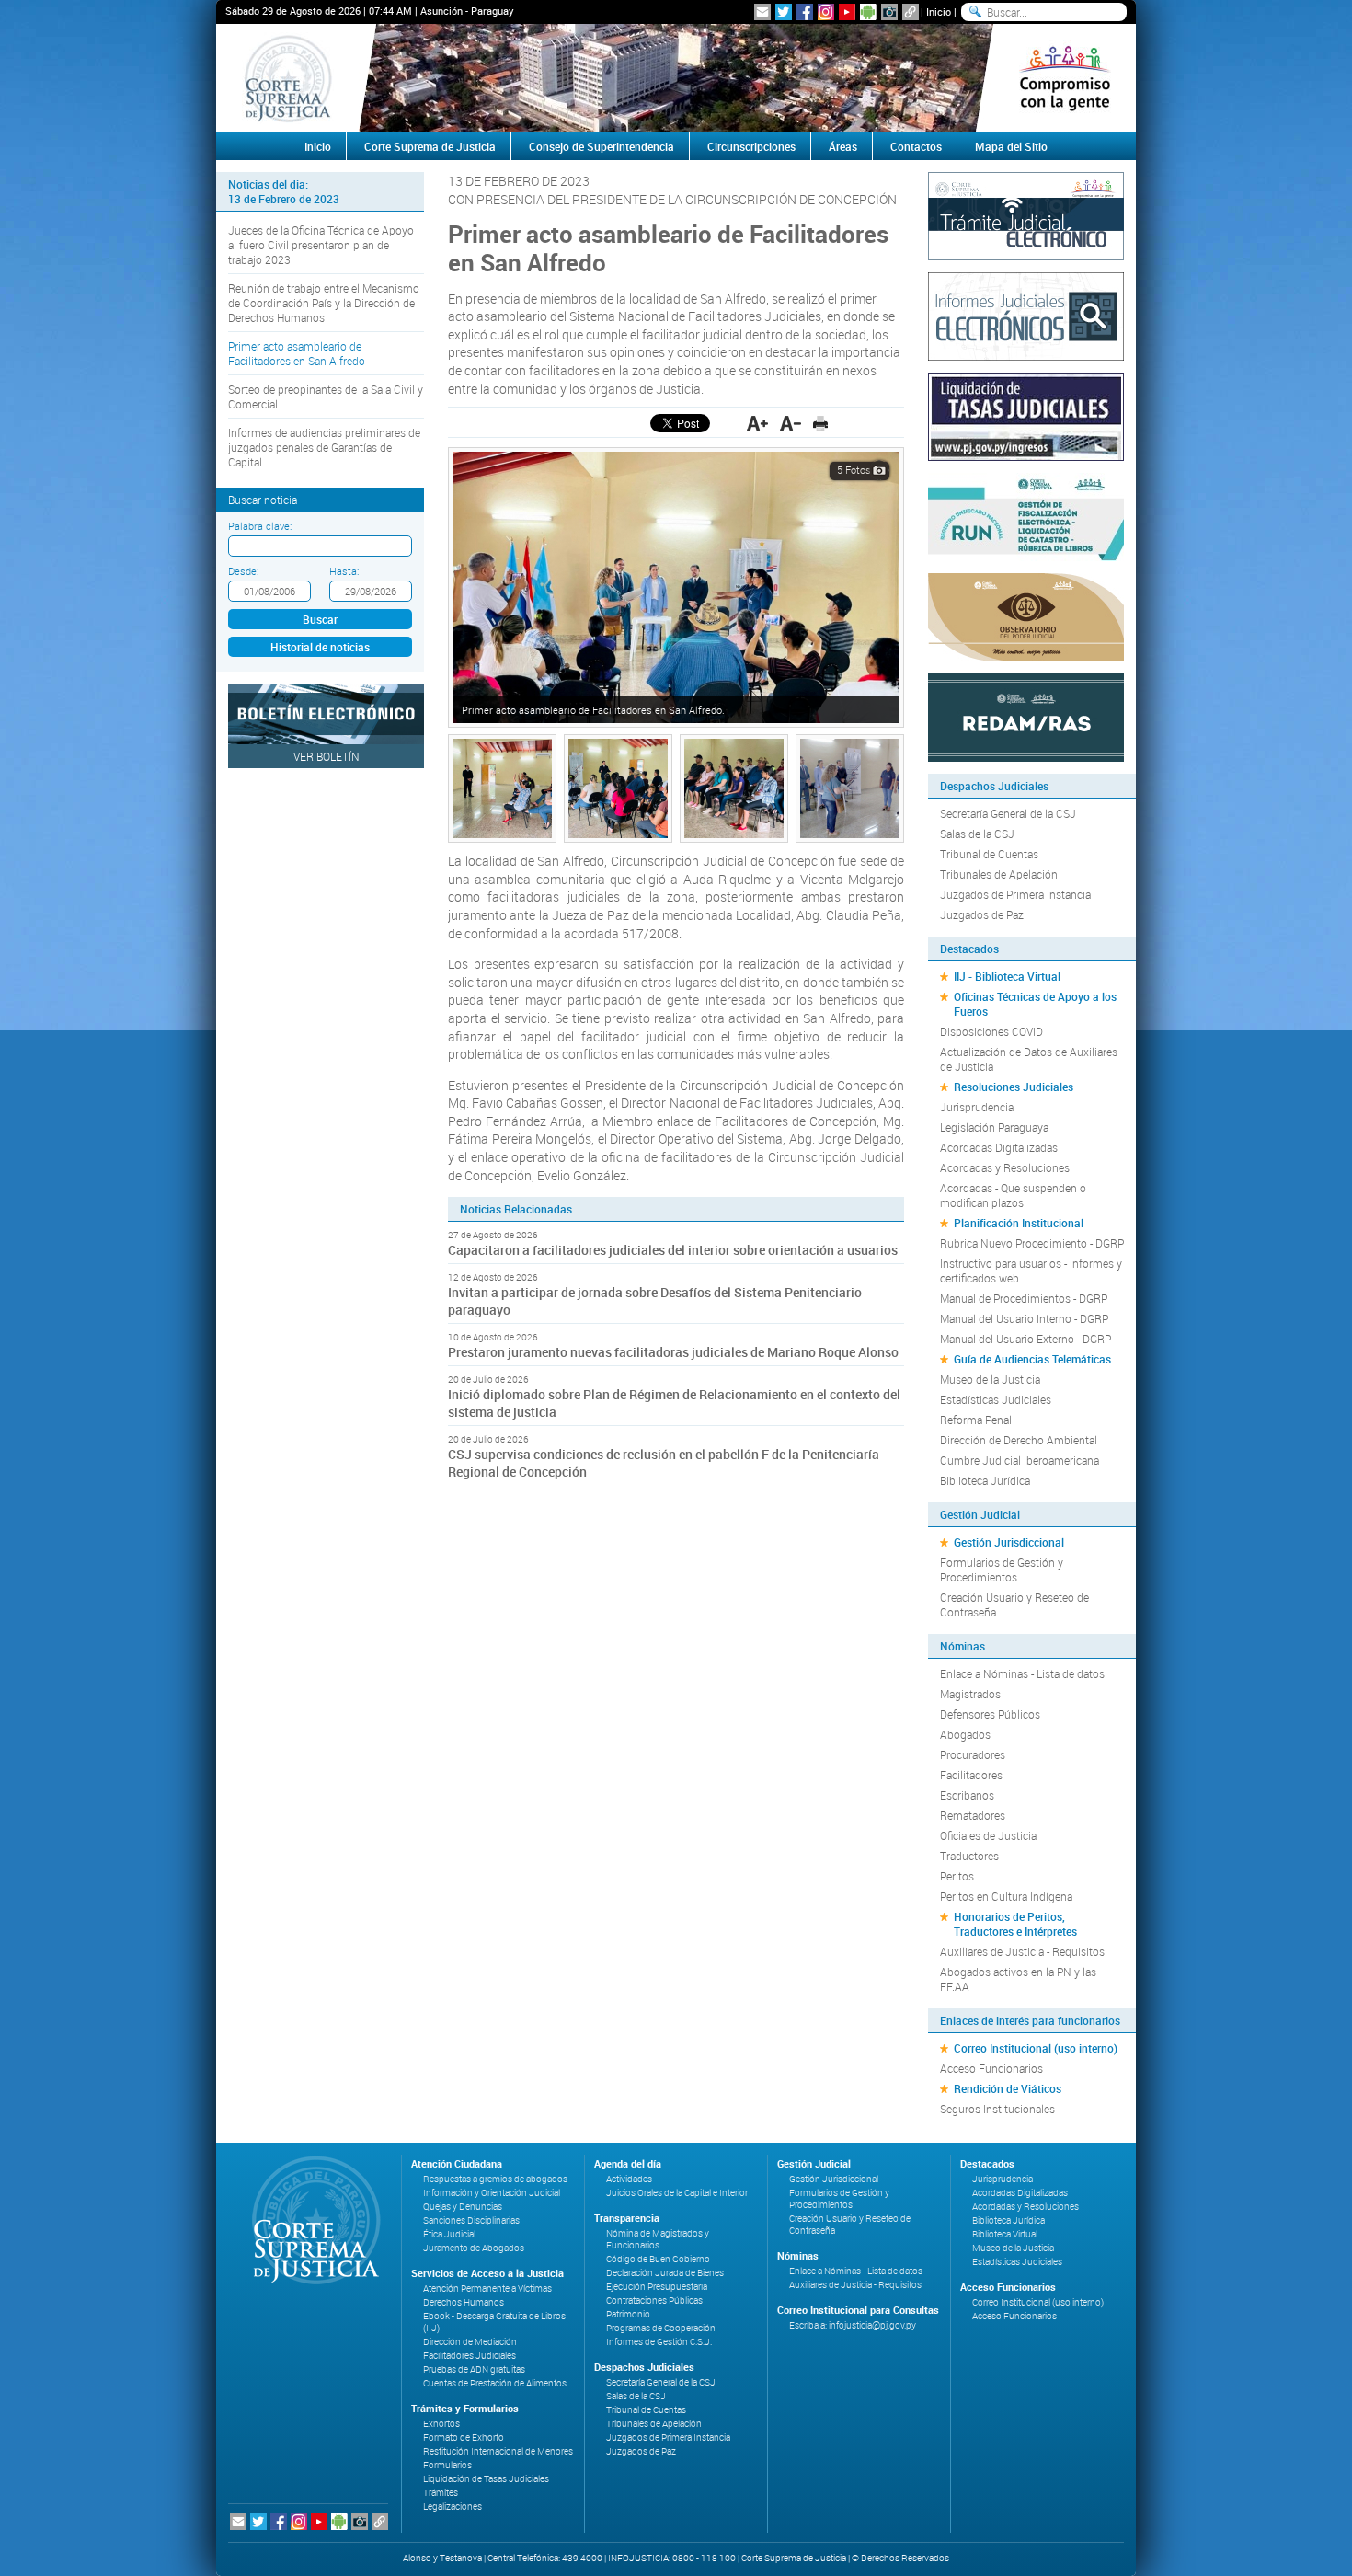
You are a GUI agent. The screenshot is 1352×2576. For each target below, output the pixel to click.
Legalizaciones (453, 2507)
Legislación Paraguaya (994, 1127)
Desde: (243, 571)
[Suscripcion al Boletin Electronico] (762, 12)
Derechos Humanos (464, 2302)
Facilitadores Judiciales (470, 2356)
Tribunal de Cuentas (989, 854)
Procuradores (973, 1754)
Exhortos (441, 2424)
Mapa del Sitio (1011, 146)
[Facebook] (805, 12)
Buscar (320, 619)
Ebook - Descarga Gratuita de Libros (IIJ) (494, 2322)
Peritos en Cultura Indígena (1006, 1896)
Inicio (939, 11)
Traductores (969, 1856)
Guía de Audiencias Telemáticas (1032, 1359)
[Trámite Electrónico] (1026, 214)
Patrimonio (628, 2314)
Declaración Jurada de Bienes (665, 2273)
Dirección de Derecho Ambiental (1019, 1440)
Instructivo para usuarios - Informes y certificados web (1031, 1271)
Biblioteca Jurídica (985, 1480)
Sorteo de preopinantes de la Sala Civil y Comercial (326, 397)
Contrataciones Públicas (654, 2300)
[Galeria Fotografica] (889, 12)
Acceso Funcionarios (991, 2068)
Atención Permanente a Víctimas (487, 2288)
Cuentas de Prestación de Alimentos (495, 2383)
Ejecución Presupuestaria (657, 2287)
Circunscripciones (751, 146)
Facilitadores (971, 1775)
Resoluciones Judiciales (1014, 1087)
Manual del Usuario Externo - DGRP (1025, 1339)
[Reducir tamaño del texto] (791, 423)
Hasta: (344, 571)
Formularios (447, 2465)
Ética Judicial (449, 2234)
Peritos (957, 1876)
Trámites (441, 2493)
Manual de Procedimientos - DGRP (1024, 1298)
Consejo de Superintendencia (602, 146)
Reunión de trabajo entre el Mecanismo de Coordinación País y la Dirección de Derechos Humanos (324, 303)
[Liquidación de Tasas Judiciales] (1026, 415)
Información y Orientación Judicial (492, 2193)
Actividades (629, 2179)
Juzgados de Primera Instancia (1015, 894)
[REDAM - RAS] (1026, 716)
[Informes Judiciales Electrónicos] (1026, 315)
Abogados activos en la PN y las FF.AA (1018, 1979)
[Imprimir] (820, 423)
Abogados (965, 1734)
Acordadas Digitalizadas (999, 1147)
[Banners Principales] (676, 78)
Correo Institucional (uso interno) (1036, 2048)
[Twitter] (784, 12)
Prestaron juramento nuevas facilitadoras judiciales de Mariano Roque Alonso (673, 1352)
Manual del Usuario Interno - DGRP (1024, 1318)
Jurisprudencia (977, 1107)
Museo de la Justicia (990, 1379)
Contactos (916, 146)
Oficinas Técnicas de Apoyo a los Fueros (1035, 1004)
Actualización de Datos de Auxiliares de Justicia (1029, 1059)
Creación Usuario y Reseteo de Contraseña (1014, 1604)
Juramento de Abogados (474, 2248)
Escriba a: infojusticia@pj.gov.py (853, 2325)
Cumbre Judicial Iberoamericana (1020, 1460)
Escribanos (967, 1795)
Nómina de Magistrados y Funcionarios (658, 2239)
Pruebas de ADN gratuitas (474, 2369)
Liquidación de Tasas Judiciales (486, 2479)
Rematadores (973, 1815)
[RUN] (1026, 515)
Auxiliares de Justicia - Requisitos (1022, 1951)
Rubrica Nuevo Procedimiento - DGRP (1032, 1243)
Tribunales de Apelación (999, 874)
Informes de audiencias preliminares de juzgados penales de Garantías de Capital (324, 447)
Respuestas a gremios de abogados (495, 2179)
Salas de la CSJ (977, 834)
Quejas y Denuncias (463, 2207)
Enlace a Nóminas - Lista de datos (1022, 1673)
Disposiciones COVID (991, 1031)
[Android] (868, 12)
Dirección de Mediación (470, 2342)
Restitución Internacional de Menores (498, 2451)
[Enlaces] (911, 12)
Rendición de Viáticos (1008, 2088)
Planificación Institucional (1019, 1223)
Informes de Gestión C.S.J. (659, 2342)
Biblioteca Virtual (1005, 2234)
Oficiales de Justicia (988, 1835)
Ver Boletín (327, 756)
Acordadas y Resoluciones (1005, 1167)
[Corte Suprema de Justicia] (310, 2220)
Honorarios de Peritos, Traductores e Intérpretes (1015, 1924)
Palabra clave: (260, 526)
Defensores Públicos (990, 1714)
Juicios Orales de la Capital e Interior (677, 2193)
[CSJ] (287, 78)
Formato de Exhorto (464, 2438)
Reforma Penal (976, 1420)
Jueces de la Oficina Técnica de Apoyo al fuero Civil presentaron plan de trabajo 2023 (321, 245)
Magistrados (970, 1694)
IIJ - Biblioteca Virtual (1007, 976)
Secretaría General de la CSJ (1008, 813)
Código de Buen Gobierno (658, 2259)
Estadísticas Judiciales (996, 1399)
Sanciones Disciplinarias (471, 2220)
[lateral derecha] (1065, 78)
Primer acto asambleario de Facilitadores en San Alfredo (297, 353)
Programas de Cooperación (661, 2328)
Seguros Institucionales (997, 2109)
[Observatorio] (1026, 615)
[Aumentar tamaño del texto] (757, 423)
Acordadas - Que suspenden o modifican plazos (1013, 1195)
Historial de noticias (320, 647)
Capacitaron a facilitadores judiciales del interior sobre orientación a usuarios (673, 1250)
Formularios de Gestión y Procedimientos (1002, 1570)
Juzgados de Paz (982, 914)
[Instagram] (826, 12)
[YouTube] (847, 12)
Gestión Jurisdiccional (1009, 1542)
